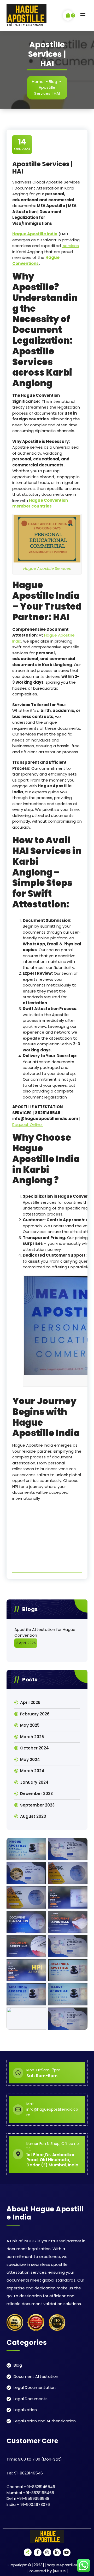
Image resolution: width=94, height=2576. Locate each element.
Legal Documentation (35, 2387)
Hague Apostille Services (47, 568)
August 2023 (33, 1816)
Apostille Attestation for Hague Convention (45, 1632)
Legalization (25, 2410)
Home (38, 82)
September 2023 (37, 1805)
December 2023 (36, 1794)
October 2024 (34, 1748)
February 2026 (35, 1714)
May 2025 (30, 1725)
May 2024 (30, 1760)
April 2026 (30, 1702)
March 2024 (32, 1771)
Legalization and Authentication (45, 2421)
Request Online (28, 1125)
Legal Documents (31, 2399)
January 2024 (34, 1782)
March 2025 (32, 1737)
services (70, 246)
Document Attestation (36, 2376)
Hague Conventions (36, 260)
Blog (53, 82)
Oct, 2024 (22, 144)
